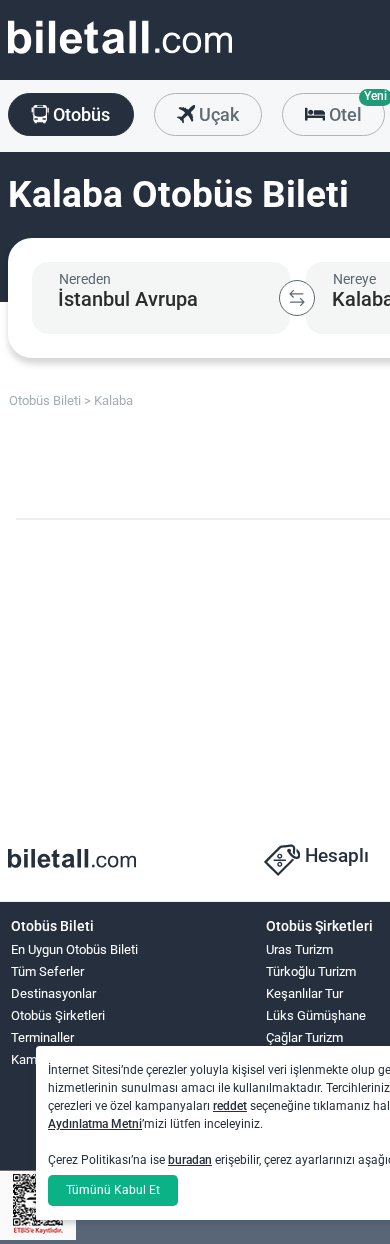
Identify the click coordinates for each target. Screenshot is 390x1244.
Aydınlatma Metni (95, 1124)
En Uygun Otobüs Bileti (74, 949)
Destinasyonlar (53, 993)
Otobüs (79, 114)
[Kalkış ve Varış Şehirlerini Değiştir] (297, 298)
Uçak (217, 114)
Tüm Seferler (47, 971)
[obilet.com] (120, 55)
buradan (190, 1160)
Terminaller (42, 1037)
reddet (230, 1106)
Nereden (85, 279)
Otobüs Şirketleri (58, 1015)
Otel (355, 109)
